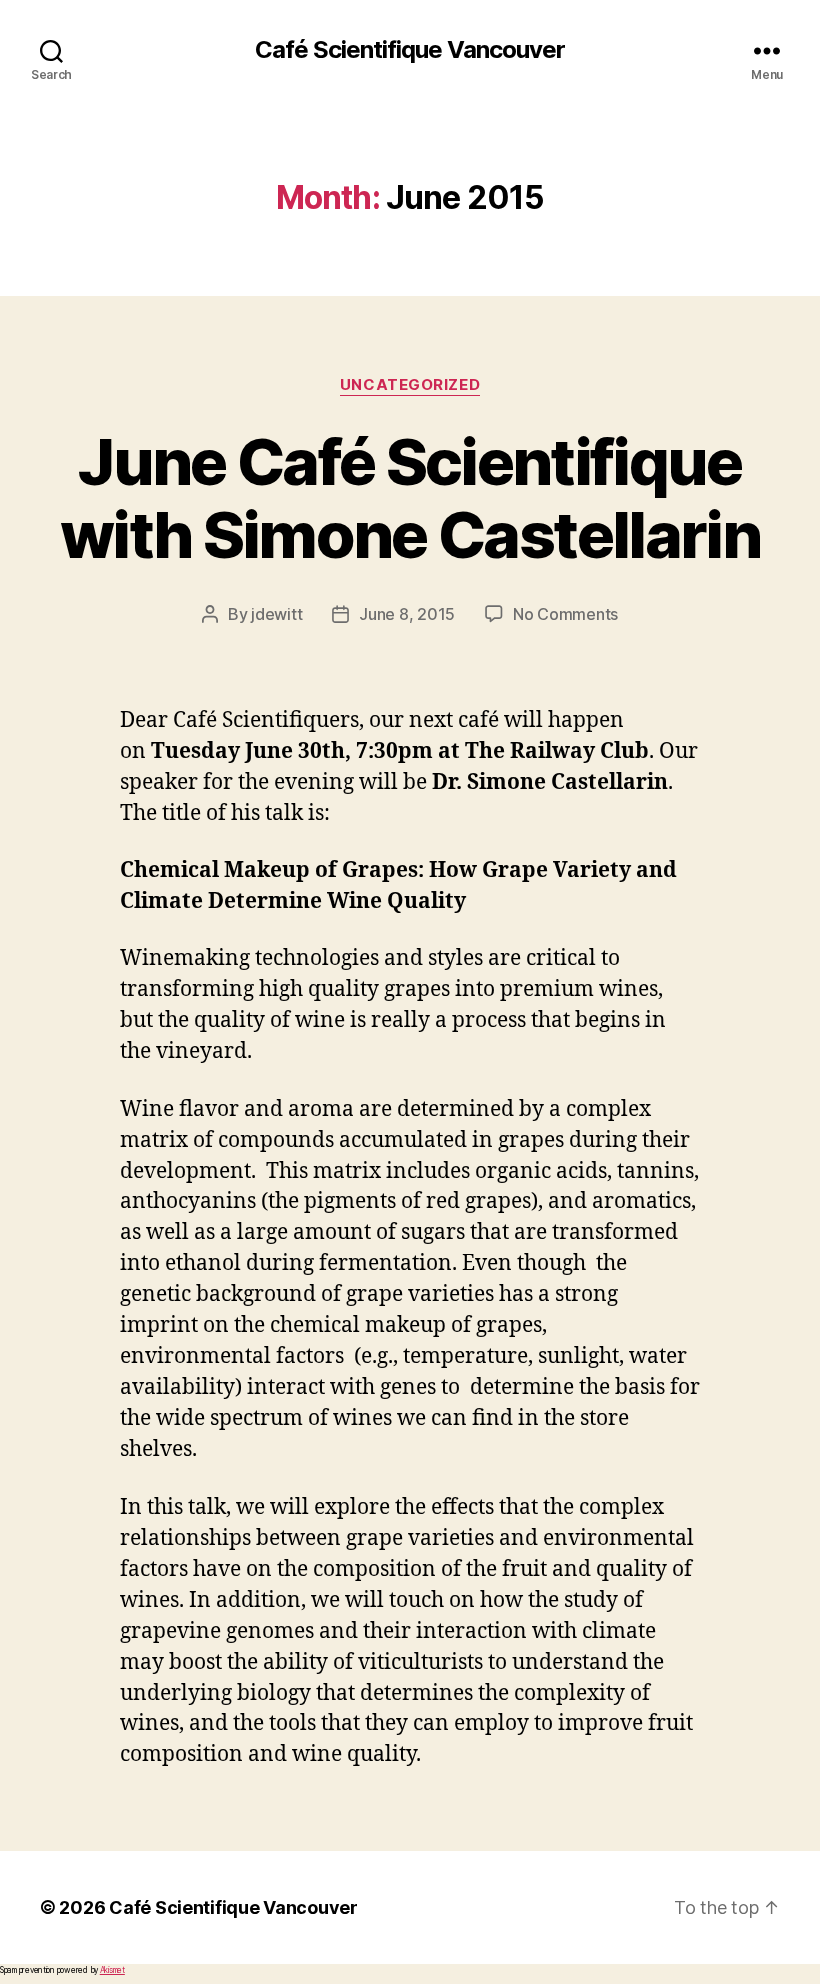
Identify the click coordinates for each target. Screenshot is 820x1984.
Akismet (112, 1970)
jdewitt (276, 614)
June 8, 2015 (407, 614)
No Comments (565, 614)
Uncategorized (410, 385)
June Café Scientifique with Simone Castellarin (410, 498)
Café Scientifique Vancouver (410, 50)
